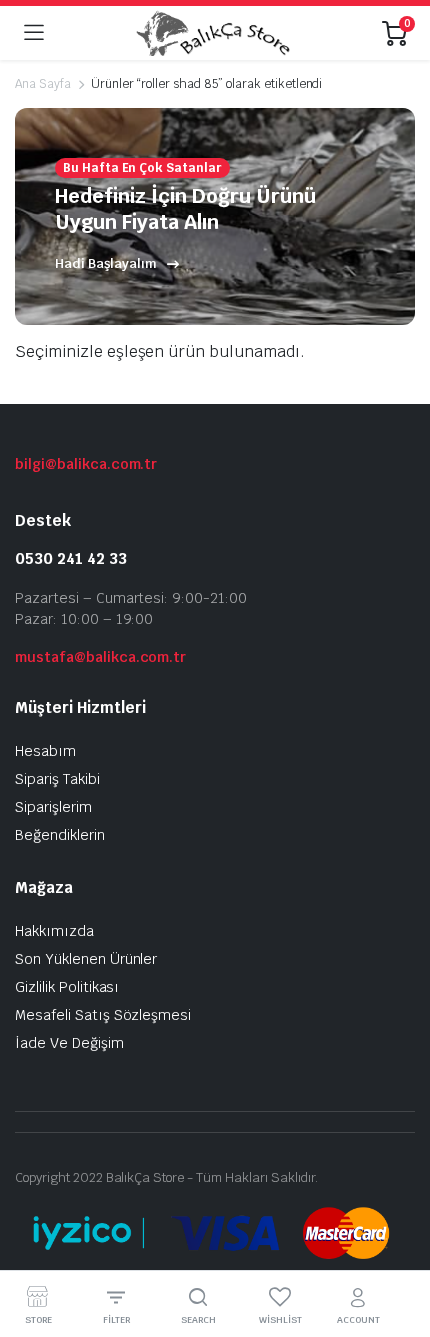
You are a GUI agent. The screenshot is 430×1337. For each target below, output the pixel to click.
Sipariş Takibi (57, 779)
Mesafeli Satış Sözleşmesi (103, 1015)
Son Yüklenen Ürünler (86, 959)
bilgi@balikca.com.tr (86, 464)
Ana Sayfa (43, 84)
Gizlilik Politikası (67, 987)
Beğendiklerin (60, 835)
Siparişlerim (53, 807)
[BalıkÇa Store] (213, 33)
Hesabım (45, 751)
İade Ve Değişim (69, 1043)
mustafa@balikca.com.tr (100, 657)
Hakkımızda (54, 931)
